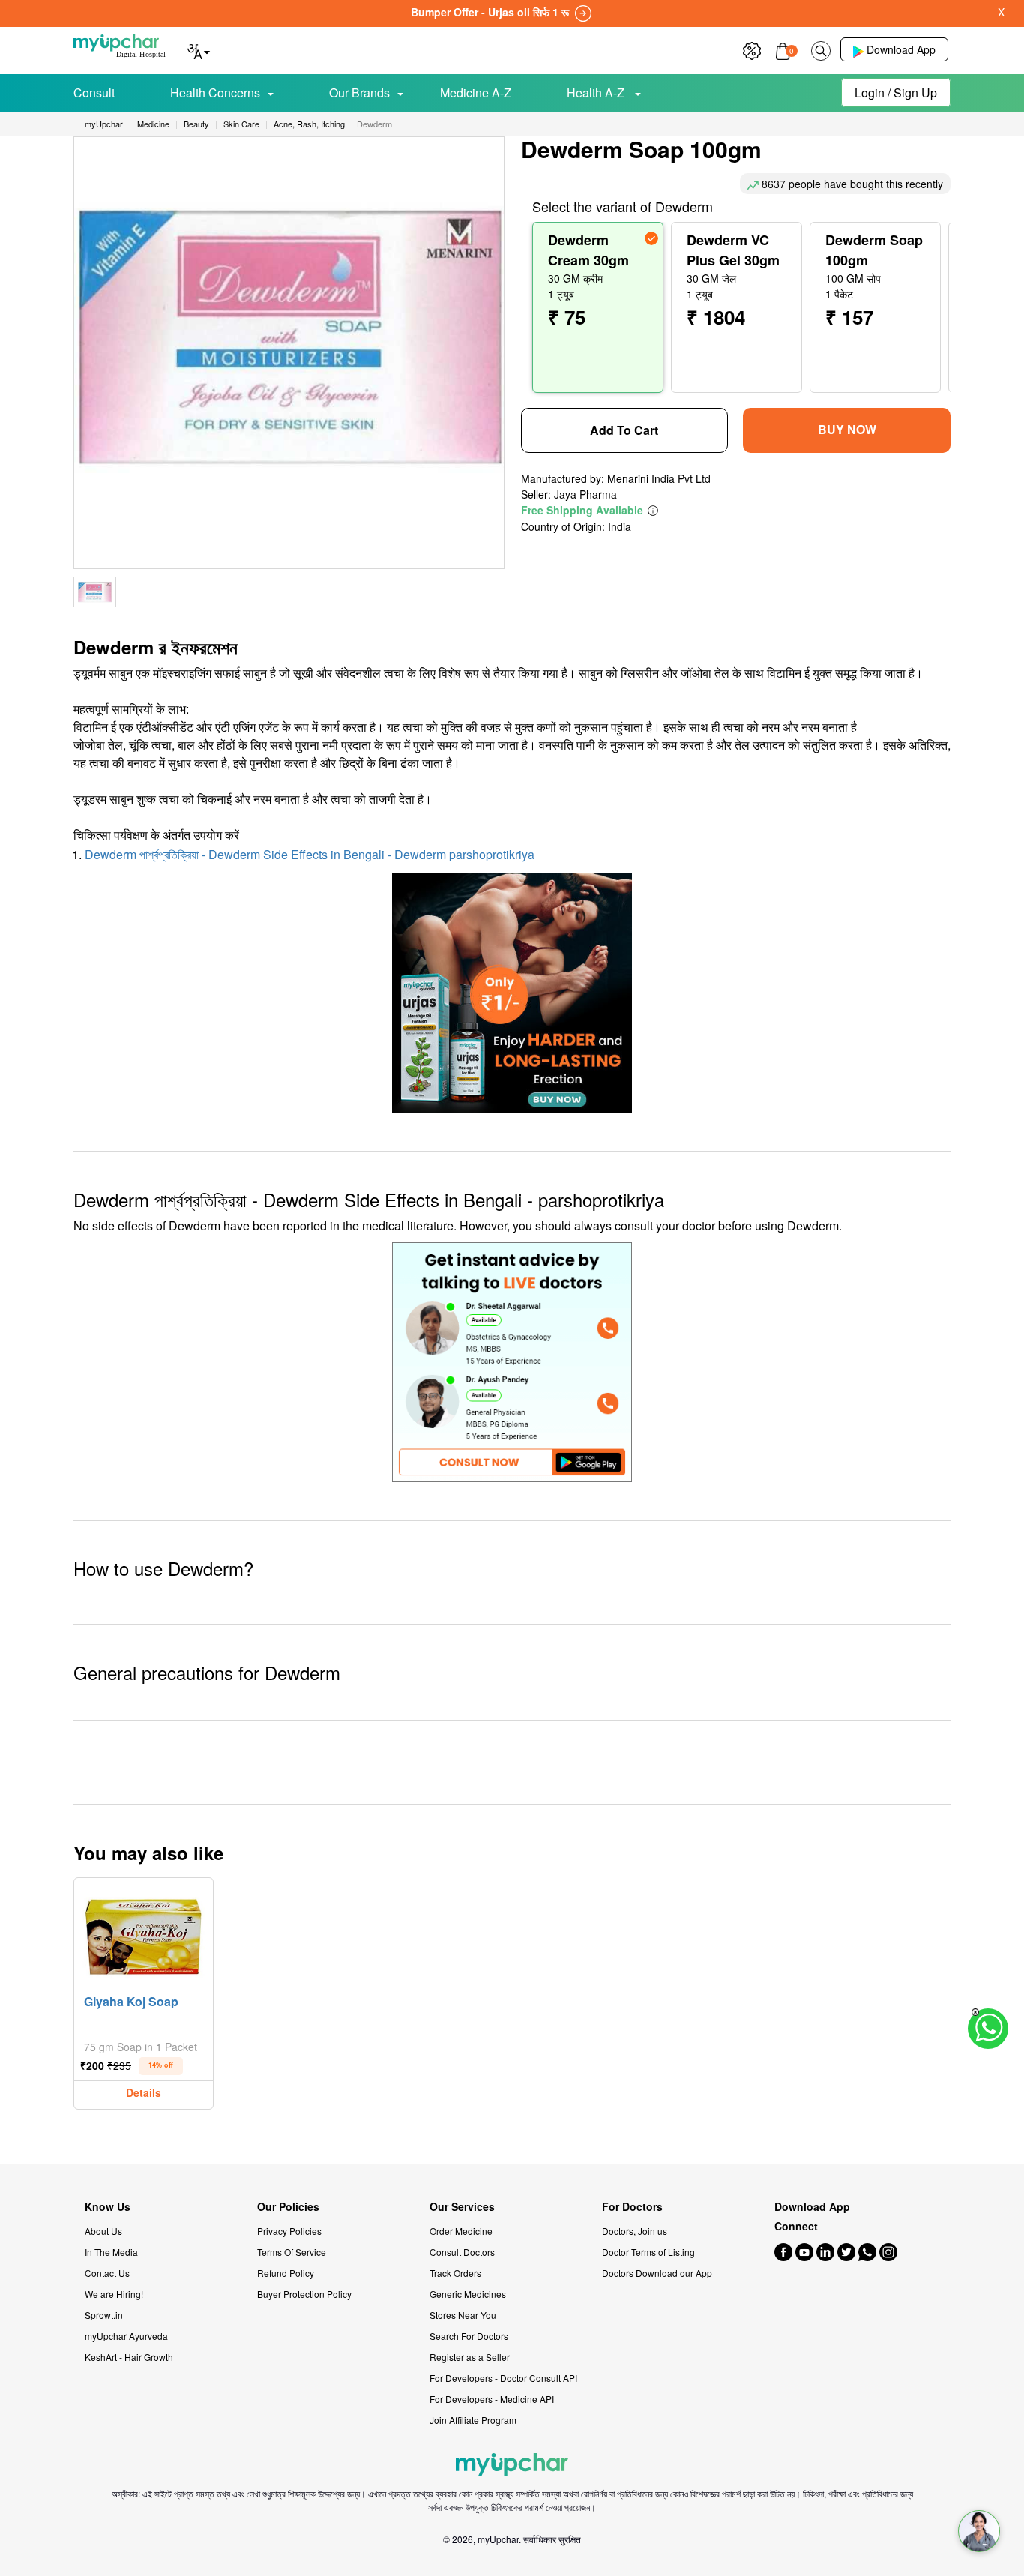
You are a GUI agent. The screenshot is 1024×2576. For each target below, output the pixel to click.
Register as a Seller (470, 2357)
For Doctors (632, 2207)
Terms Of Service (292, 2252)
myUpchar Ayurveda (126, 2336)
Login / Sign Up (896, 93)
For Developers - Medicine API (492, 2399)
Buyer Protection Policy (304, 2294)
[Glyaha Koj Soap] (144, 1934)
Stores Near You (463, 2315)
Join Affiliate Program (473, 2420)
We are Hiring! (114, 2294)
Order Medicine (461, 2231)
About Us (103, 2231)
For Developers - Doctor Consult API (503, 2378)
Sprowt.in (104, 2315)
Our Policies (288, 2207)
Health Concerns (215, 93)
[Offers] (752, 49)
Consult (94, 93)
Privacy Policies (289, 2231)
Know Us (108, 2207)
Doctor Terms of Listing (648, 2252)
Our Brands (359, 93)
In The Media (111, 2252)
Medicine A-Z (476, 93)
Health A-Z (597, 93)
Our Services (462, 2207)
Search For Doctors (469, 2336)
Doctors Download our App (657, 2273)
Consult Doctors (462, 2252)
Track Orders (455, 2273)
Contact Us (107, 2273)
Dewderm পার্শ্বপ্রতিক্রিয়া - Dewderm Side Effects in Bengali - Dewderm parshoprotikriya (310, 854)
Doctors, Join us (635, 2231)
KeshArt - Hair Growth (129, 2357)
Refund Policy (286, 2273)
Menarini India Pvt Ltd (659, 478)
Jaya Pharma (585, 494)
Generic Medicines (468, 2294)
